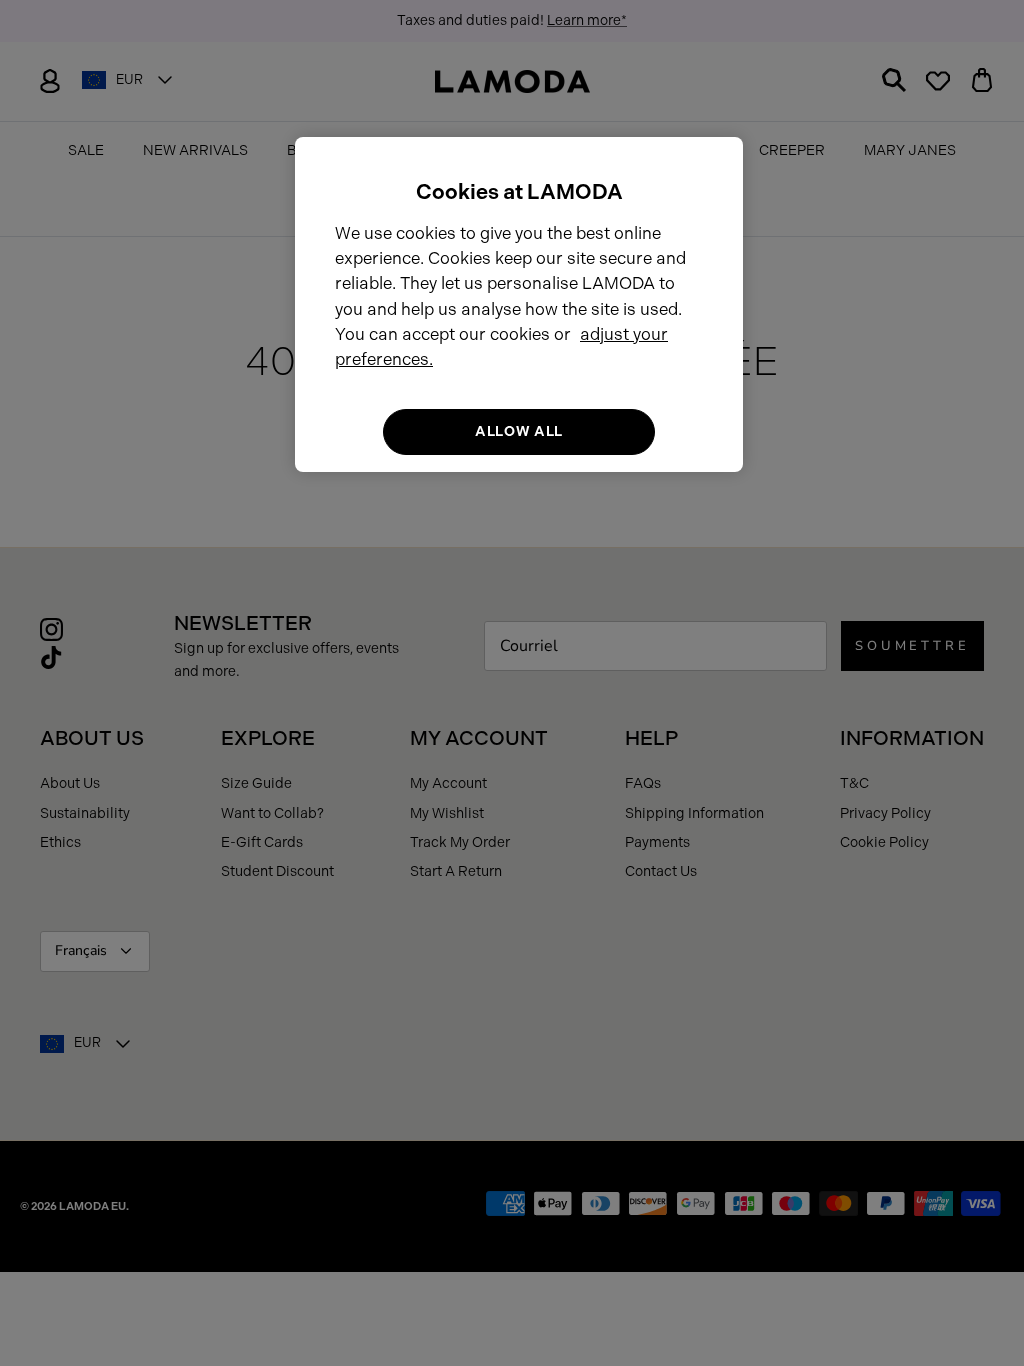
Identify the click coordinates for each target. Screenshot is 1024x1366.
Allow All (519, 431)
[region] (519, 304)
